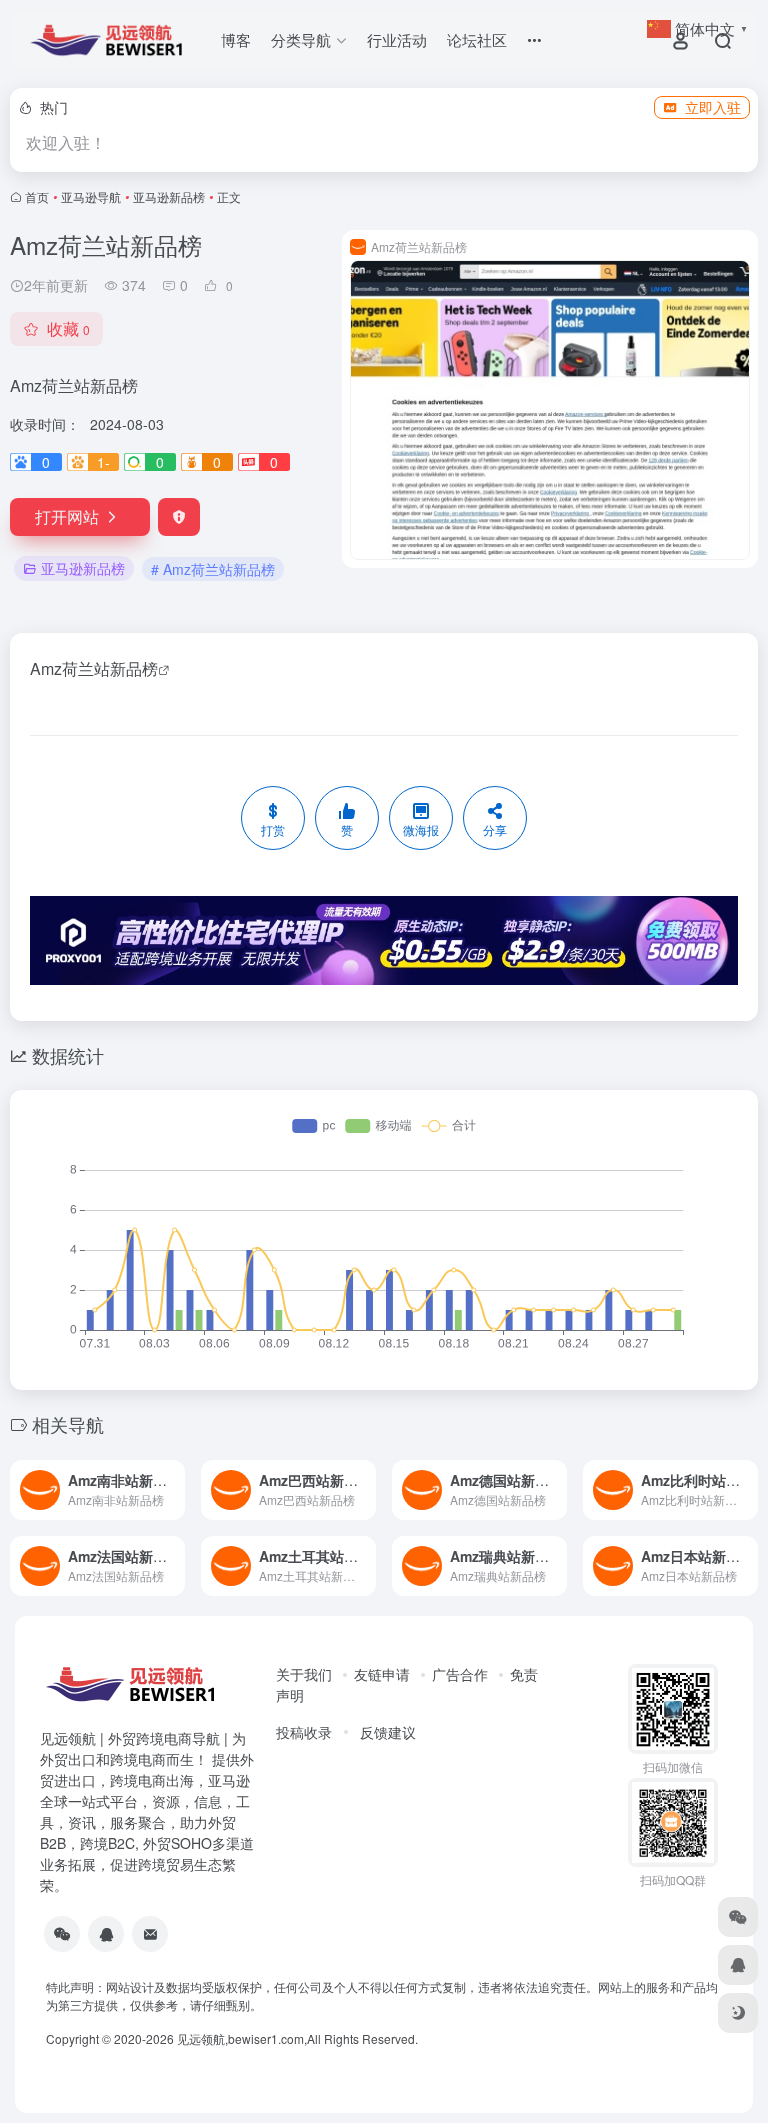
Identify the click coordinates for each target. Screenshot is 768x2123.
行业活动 (397, 39)
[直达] (168, 1476)
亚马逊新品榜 (169, 196)
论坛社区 (477, 39)
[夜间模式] (738, 2013)
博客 (236, 39)
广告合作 (460, 1674)
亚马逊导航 (91, 196)
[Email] (150, 1934)
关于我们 (304, 1674)
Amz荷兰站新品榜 (94, 668)
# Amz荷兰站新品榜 (213, 569)
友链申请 (382, 1674)
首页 (37, 196)
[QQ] (106, 1934)
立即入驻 (713, 107)
